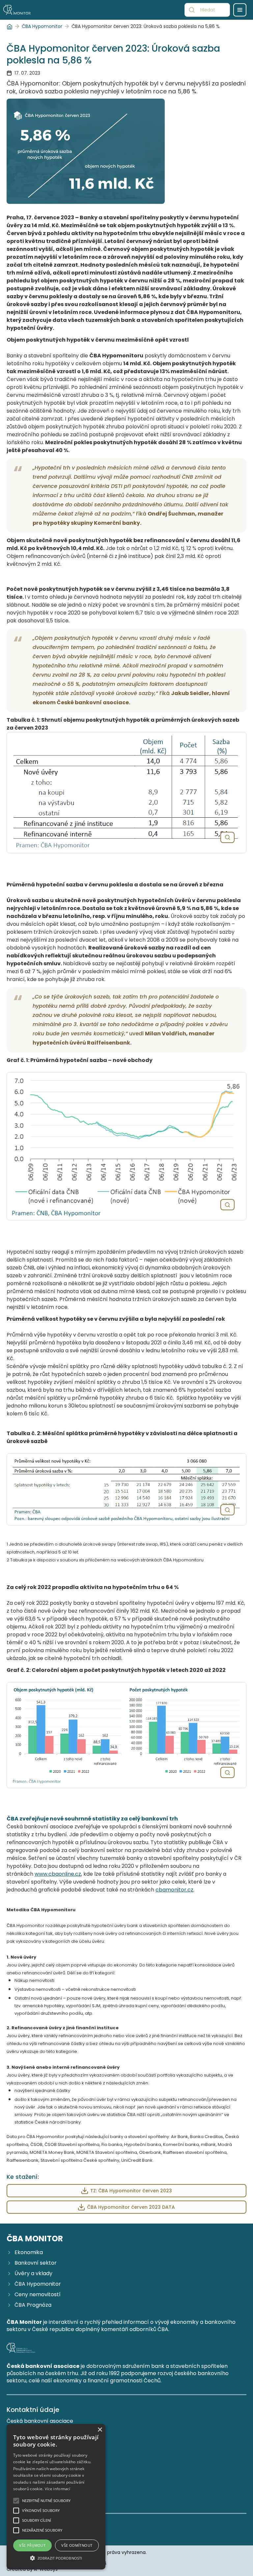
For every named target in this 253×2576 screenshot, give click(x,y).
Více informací (57, 2489)
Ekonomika (29, 2252)
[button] (56, 2558)
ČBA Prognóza (33, 2305)
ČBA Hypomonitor (42, 26)
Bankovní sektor (36, 2263)
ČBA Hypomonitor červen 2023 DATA (131, 2207)
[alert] (56, 2497)
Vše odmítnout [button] (77, 2545)
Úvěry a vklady (33, 2274)
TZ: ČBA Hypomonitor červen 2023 (131, 2191)
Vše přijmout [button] (32, 2545)
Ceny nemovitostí (38, 2295)
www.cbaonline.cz (58, 1874)
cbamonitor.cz (174, 1890)
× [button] (100, 2430)
